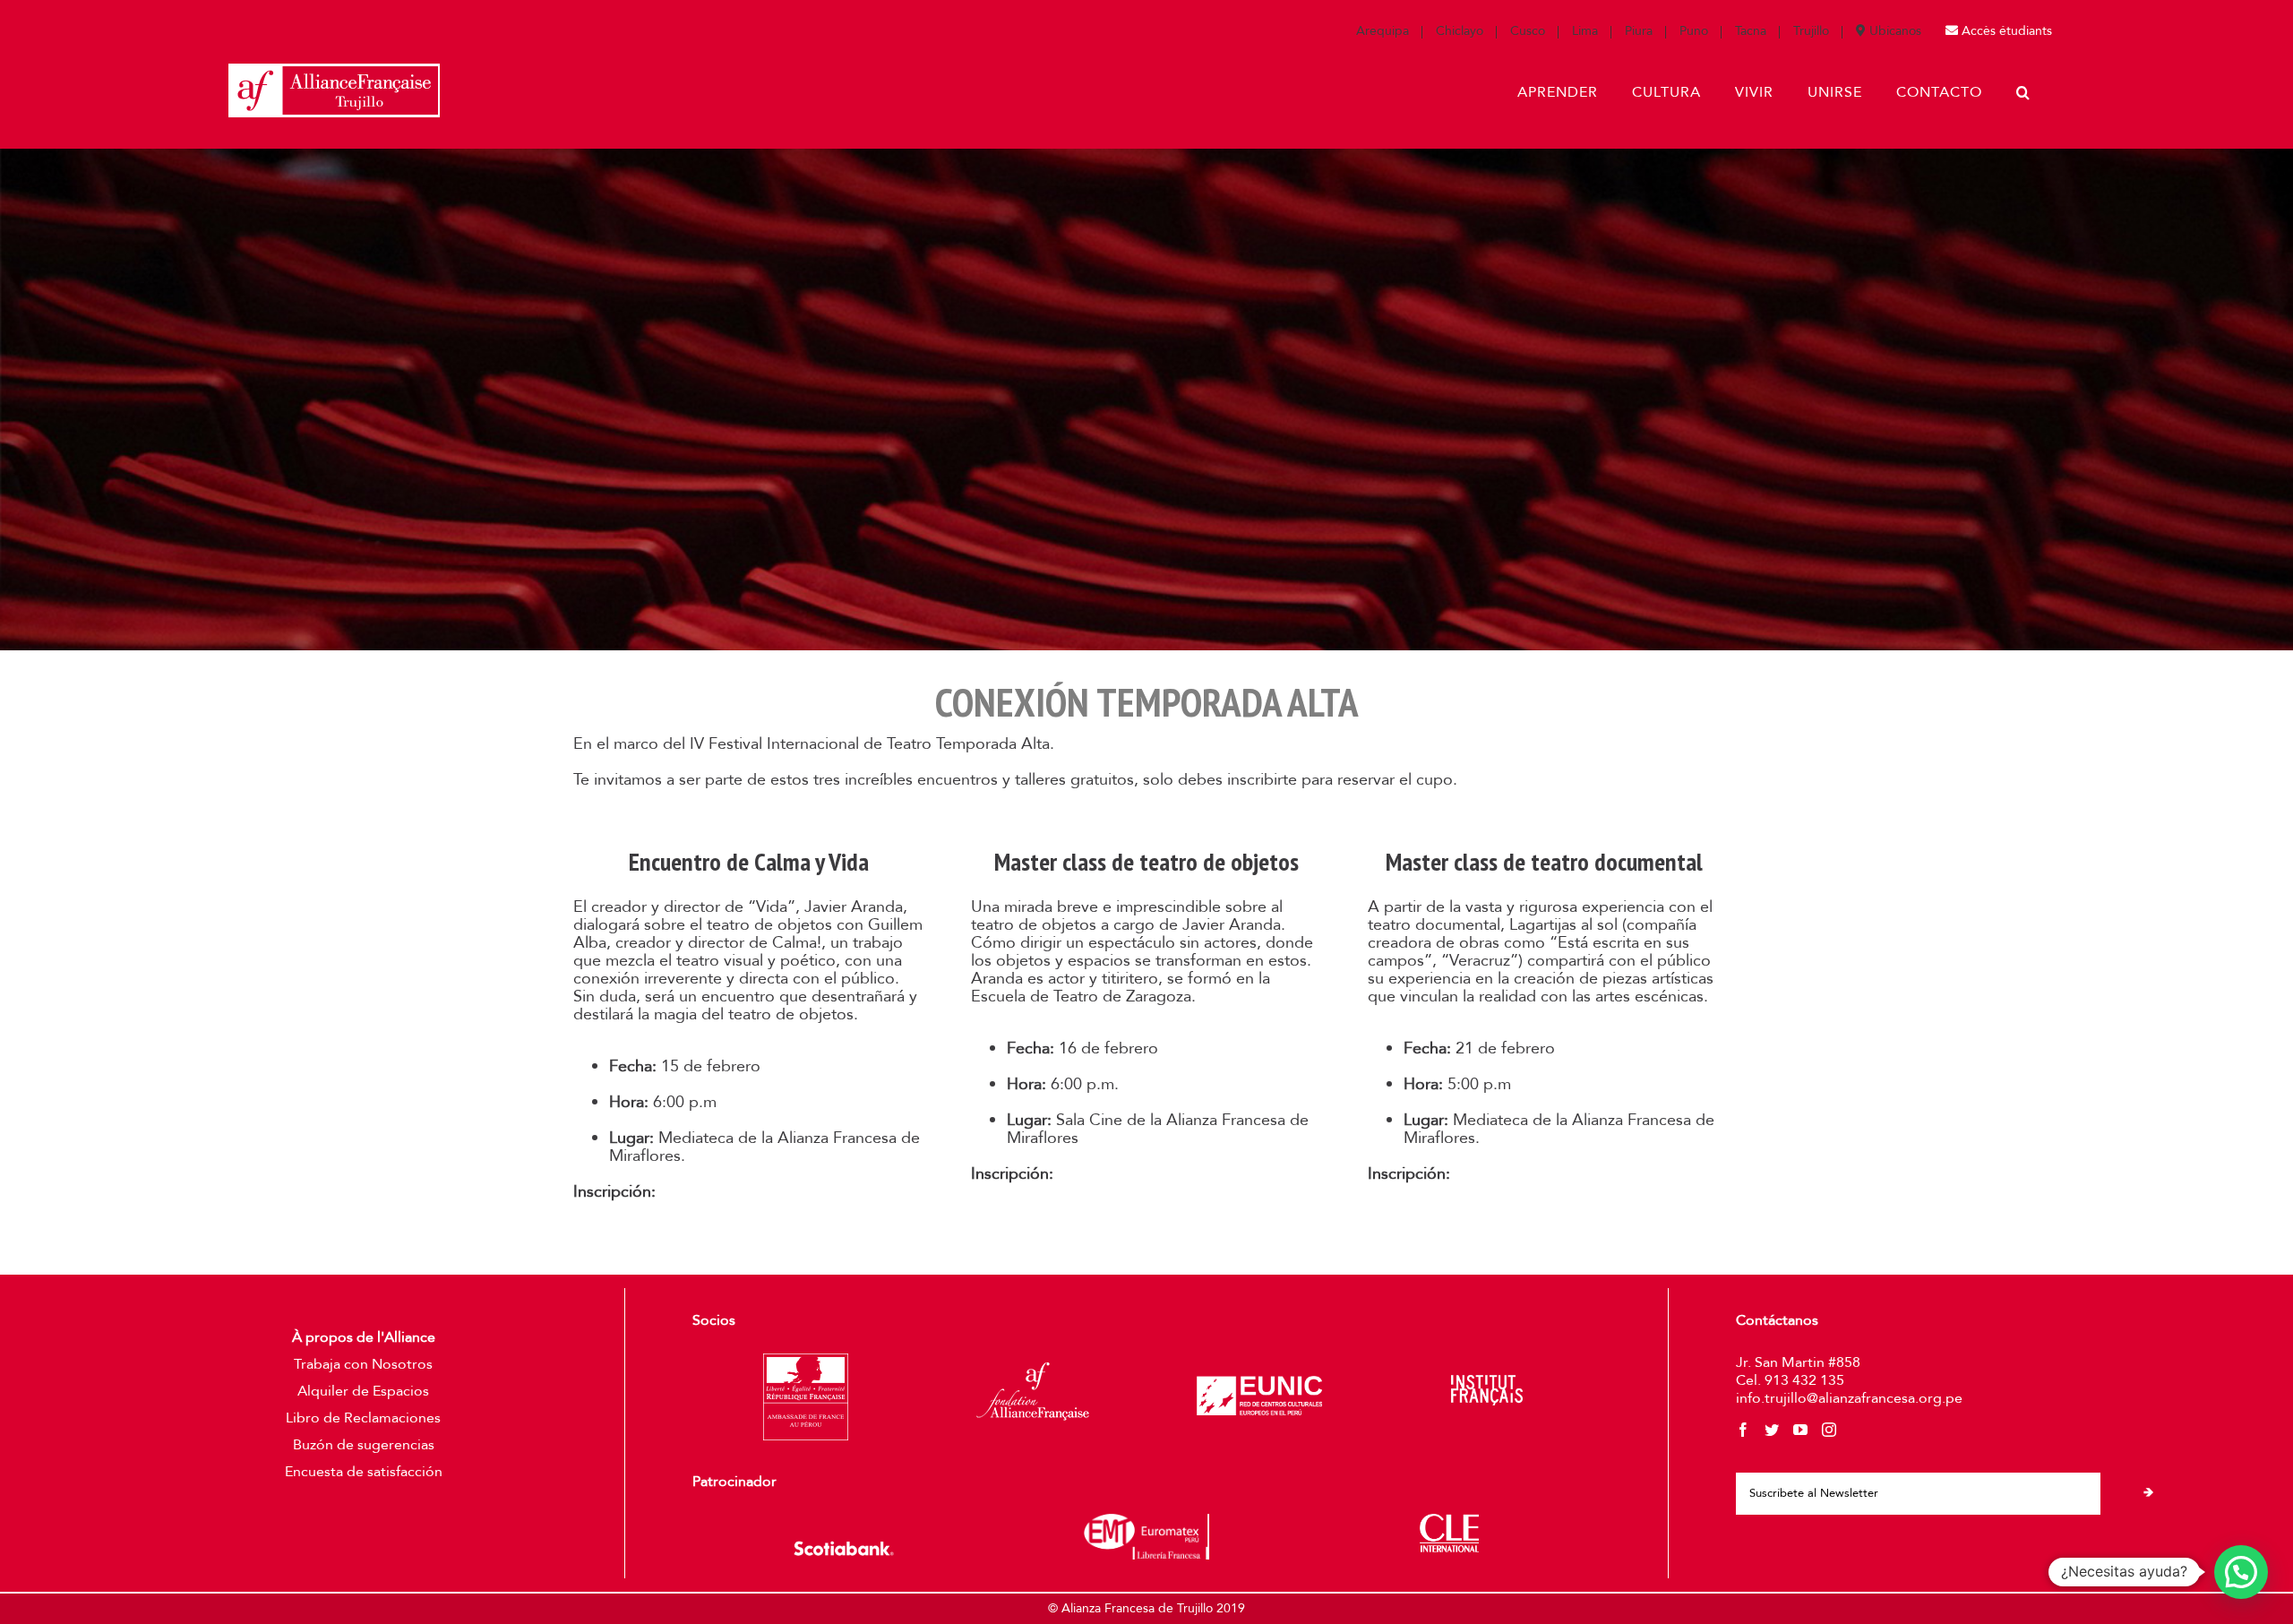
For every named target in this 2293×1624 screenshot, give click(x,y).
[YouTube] (1800, 1430)
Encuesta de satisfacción (364, 1472)
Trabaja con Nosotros (363, 1364)
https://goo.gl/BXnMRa (1146, 1174)
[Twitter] (1772, 1430)
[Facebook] (1743, 1430)
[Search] (2023, 92)
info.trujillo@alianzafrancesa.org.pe (1849, 1398)
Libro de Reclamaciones (363, 1418)
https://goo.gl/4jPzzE (737, 1192)
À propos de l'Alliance (364, 1337)
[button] (2241, 1572)
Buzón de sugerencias (364, 1445)
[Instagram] (1829, 1430)
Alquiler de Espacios (363, 1391)
